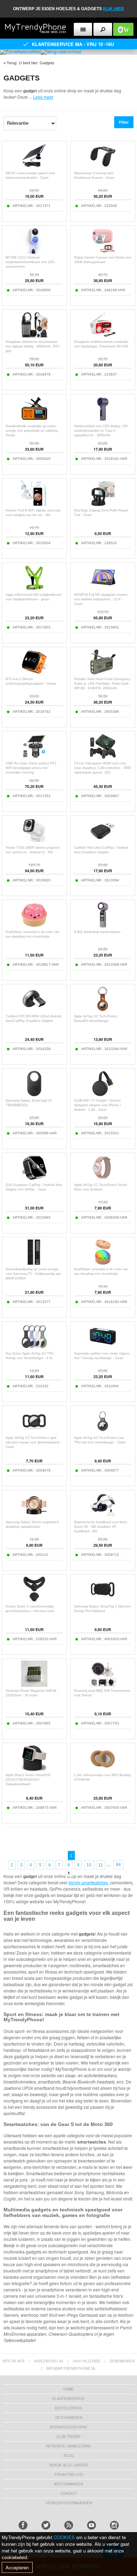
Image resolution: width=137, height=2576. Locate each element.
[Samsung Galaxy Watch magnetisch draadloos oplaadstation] (34, 1516)
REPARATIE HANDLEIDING (68, 2446)
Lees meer (43, 97)
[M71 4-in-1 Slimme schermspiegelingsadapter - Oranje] (34, 673)
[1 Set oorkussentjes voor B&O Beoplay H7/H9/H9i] (103, 1769)
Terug (12, 63)
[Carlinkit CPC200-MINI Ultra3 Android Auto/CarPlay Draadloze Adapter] (34, 1010)
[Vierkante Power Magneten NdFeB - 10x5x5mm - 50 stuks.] (34, 1685)
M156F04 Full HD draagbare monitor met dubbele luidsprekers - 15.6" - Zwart (101, 599)
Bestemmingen (68, 2484)
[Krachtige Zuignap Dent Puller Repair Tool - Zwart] (103, 505)
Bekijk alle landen (68, 2465)
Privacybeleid (69, 2474)
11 (101, 1865)
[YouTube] (92, 2525)
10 (89, 1865)
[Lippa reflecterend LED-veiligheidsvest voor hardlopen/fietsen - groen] (34, 589)
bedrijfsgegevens (68, 2427)
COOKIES (64, 2537)
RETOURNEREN (69, 2418)
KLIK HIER (113, 9)
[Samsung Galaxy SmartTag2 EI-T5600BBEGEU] (34, 1095)
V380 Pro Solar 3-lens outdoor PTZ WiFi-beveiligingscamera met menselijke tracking (31, 768)
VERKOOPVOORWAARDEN (68, 2503)
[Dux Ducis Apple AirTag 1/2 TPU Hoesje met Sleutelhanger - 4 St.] (34, 1348)
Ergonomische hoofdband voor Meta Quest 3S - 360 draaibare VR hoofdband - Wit (100, 1527)
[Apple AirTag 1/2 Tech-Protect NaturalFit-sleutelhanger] (103, 1010)
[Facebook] (23, 2525)
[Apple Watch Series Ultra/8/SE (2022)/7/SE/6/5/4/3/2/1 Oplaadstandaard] (34, 1769)
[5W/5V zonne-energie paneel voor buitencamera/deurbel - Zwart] (34, 167)
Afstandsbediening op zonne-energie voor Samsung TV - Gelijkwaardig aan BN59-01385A (33, 1274)
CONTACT (69, 2493)
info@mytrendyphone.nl (71, 2368)
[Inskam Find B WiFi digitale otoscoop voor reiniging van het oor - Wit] (34, 505)
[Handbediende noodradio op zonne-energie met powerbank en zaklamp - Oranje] (34, 420)
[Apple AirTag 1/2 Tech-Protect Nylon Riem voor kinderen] (103, 1179)
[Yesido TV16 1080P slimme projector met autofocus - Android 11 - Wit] (34, 842)
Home (68, 2389)
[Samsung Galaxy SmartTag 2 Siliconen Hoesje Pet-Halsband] (103, 1601)
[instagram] (114, 2525)
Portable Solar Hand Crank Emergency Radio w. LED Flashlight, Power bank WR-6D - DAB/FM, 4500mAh (102, 684)
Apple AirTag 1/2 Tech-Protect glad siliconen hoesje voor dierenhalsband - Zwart (33, 1442)
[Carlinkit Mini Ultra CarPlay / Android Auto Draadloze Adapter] (103, 842)
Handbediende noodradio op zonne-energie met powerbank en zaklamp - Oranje (33, 431)
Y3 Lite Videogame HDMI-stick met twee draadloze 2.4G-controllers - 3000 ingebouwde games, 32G (102, 768)
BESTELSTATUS (68, 2408)
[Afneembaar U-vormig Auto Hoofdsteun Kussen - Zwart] (103, 167)
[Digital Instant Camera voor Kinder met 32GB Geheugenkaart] (103, 252)
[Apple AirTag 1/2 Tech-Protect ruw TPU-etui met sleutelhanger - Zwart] (103, 1432)
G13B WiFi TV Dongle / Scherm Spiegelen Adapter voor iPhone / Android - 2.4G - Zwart (97, 1105)
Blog (69, 2456)
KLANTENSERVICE (68, 2399)
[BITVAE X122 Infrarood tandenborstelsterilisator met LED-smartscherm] (34, 252)
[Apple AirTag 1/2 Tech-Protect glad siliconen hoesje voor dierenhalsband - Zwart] (34, 1432)
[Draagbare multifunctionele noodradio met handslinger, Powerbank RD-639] (103, 336)
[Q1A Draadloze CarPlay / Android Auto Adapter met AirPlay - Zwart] (34, 1179)
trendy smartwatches (88, 1882)
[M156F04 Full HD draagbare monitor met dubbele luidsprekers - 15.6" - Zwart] (103, 589)
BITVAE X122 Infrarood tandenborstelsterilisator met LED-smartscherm (31, 262)
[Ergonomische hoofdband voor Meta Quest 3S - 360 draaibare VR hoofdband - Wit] (103, 1516)
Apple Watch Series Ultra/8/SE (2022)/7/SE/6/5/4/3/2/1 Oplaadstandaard (28, 1780)
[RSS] (69, 2525)
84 (118, 1865)
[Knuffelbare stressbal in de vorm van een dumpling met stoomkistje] (34, 926)
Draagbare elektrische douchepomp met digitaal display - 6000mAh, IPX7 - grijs (34, 346)
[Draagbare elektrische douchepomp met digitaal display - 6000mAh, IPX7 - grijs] (34, 336)
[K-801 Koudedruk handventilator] (103, 926)
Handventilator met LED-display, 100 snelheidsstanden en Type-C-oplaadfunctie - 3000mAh (101, 431)
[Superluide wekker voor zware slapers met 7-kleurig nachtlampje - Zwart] (103, 1348)
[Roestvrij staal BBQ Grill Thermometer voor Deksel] (103, 1685)
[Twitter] (46, 2525)
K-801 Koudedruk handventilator (97, 932)
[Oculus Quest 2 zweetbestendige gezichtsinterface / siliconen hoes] (34, 1601)
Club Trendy (68, 2437)
